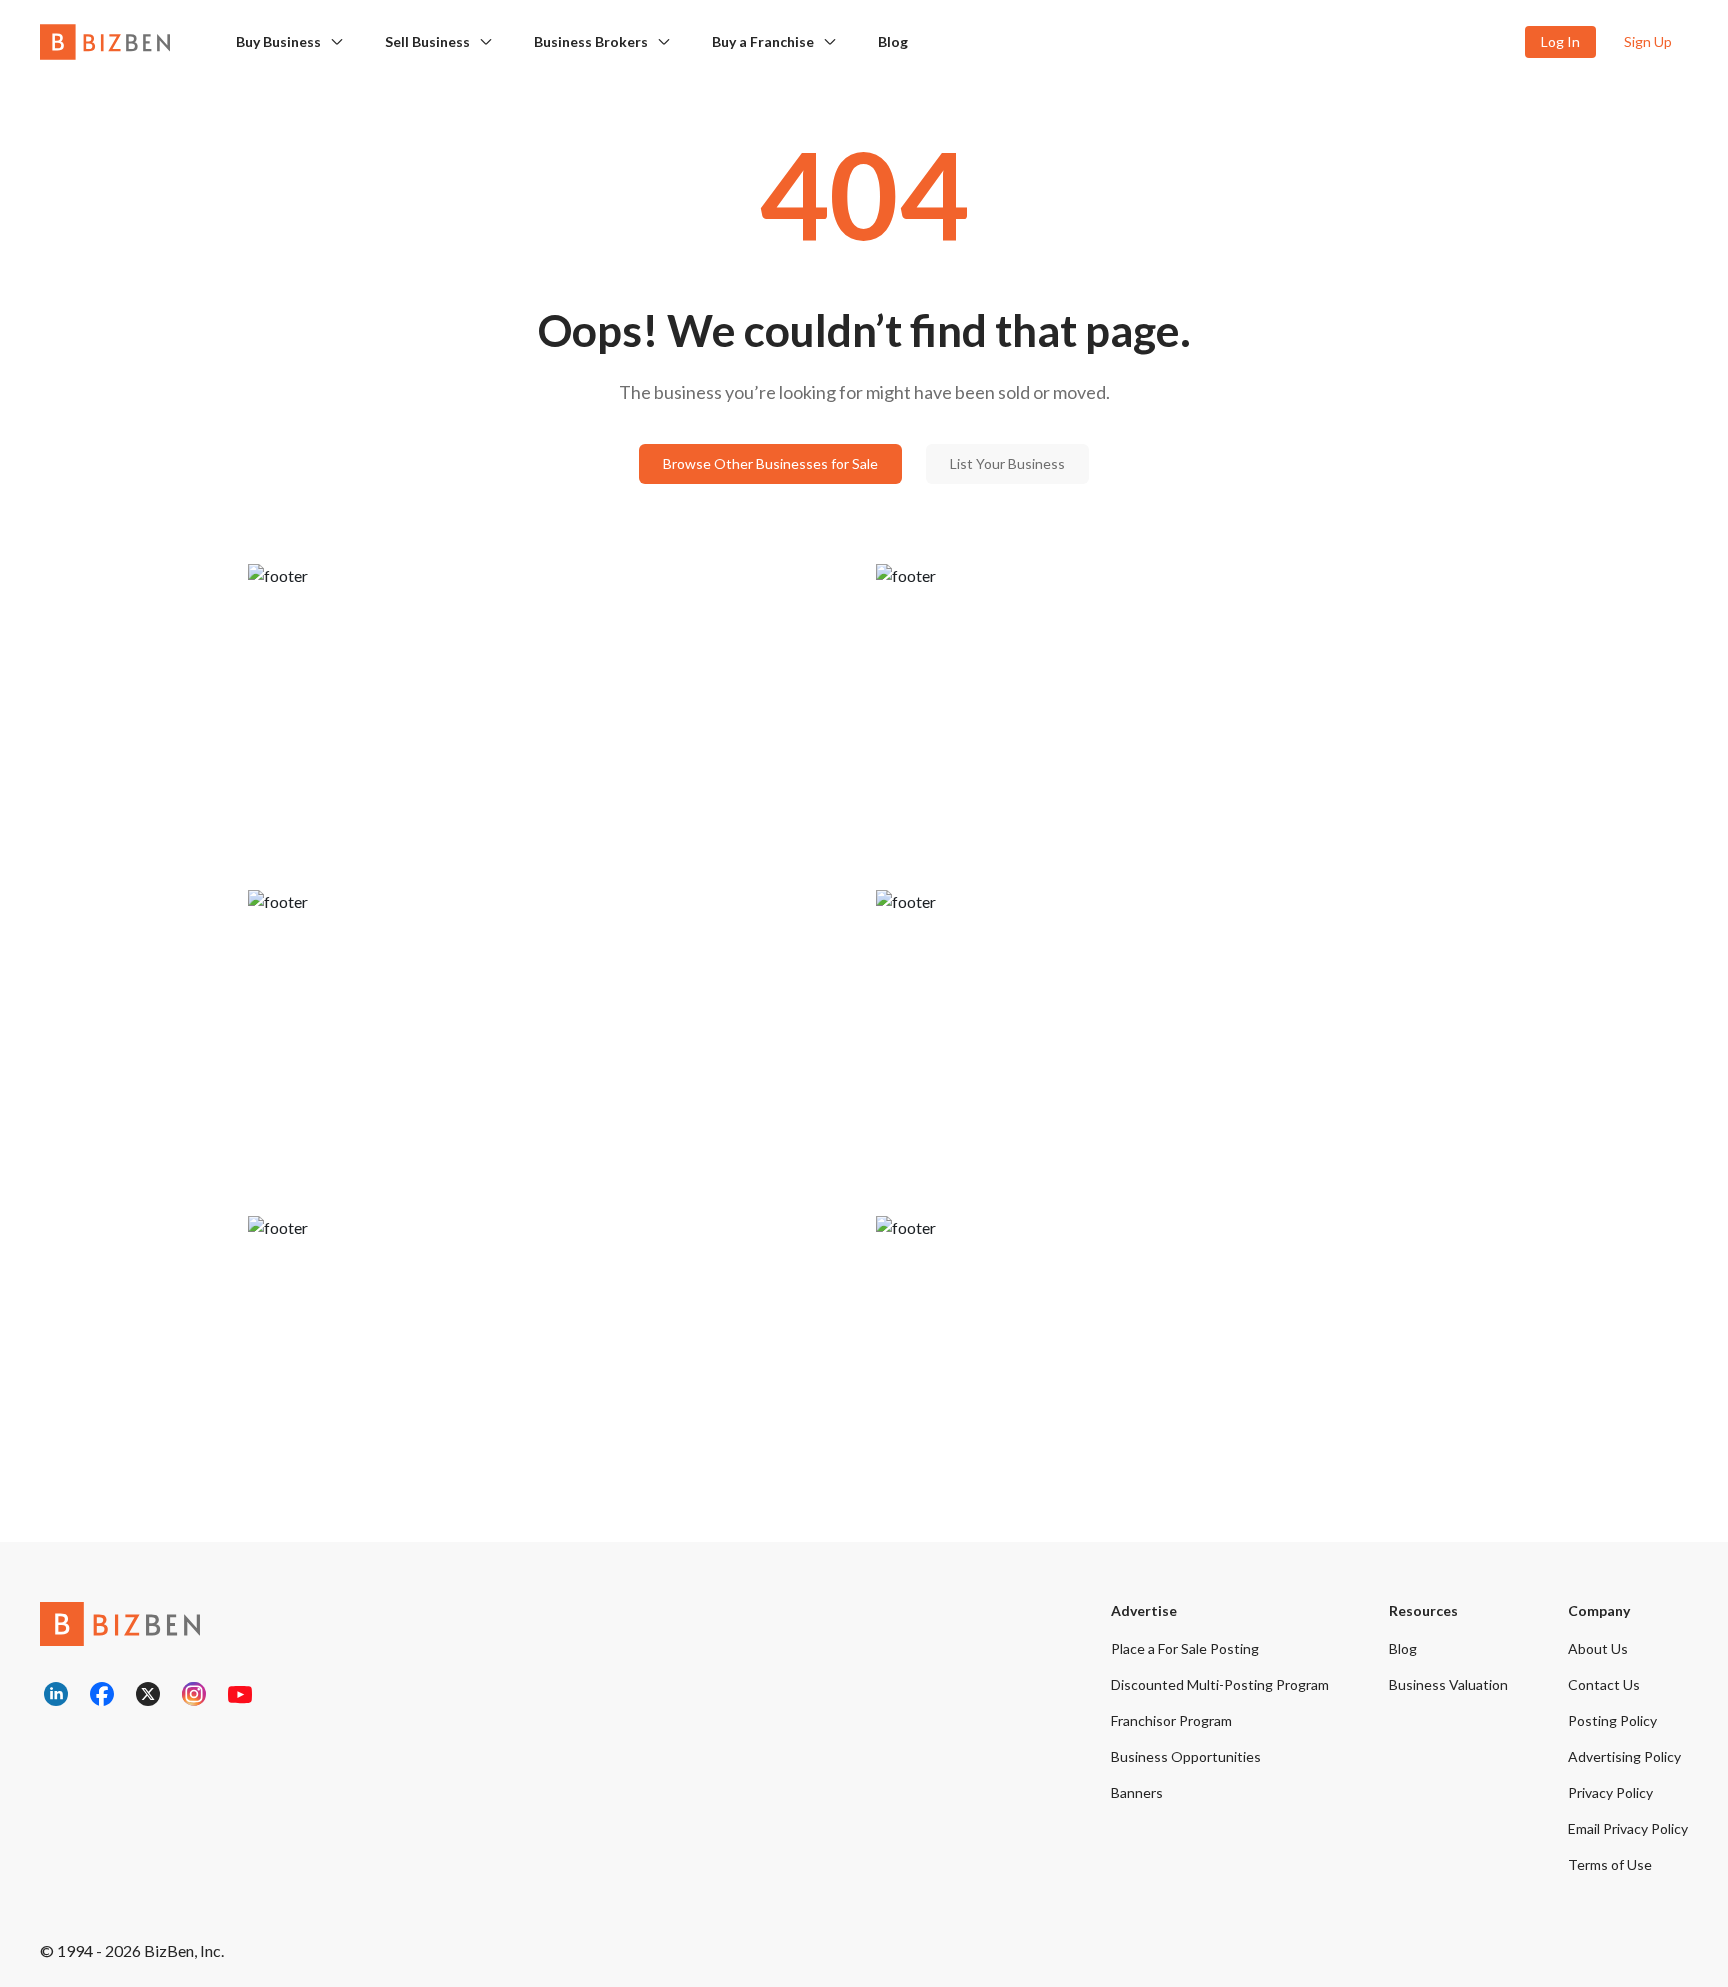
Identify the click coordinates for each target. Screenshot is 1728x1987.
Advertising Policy (1624, 1756)
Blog (893, 41)
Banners (1137, 1792)
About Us (1598, 1648)
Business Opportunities (1186, 1756)
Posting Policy (1612, 1720)
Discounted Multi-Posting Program (1220, 1684)
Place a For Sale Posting (1185, 1648)
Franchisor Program (1171, 1720)
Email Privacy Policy (1628, 1828)
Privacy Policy (1610, 1792)
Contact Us (1604, 1684)
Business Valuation (1448, 1684)
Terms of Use (1610, 1864)
